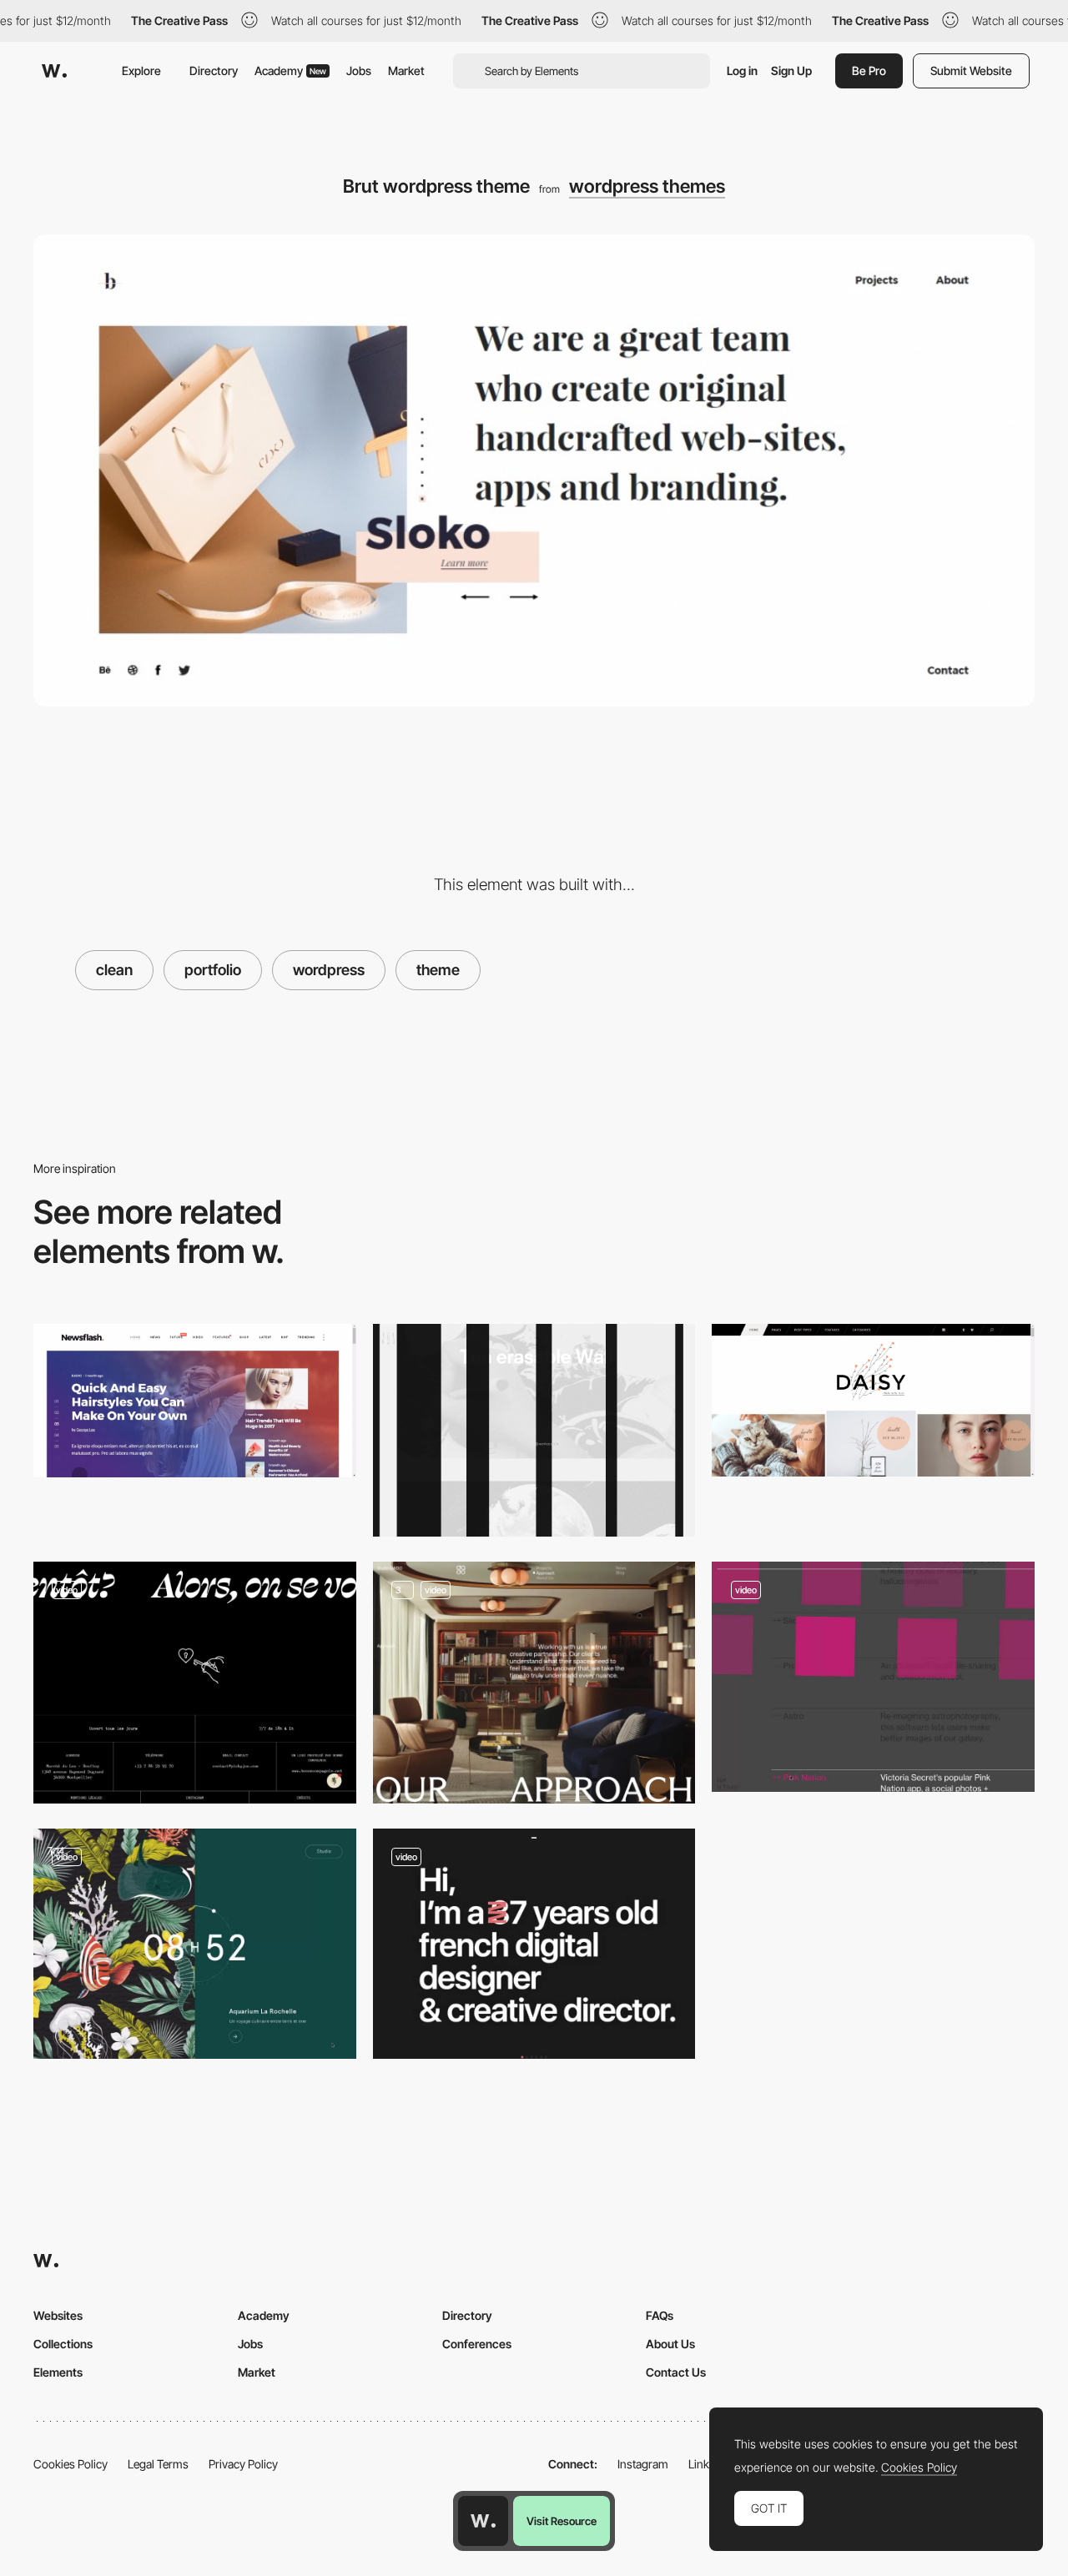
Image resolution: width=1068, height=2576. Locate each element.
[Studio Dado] (534, 1683)
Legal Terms (158, 2464)
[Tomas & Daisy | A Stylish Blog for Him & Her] (873, 1400)
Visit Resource (562, 2521)
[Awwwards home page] (483, 2521)
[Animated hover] (873, 1677)
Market (406, 70)
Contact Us (676, 2372)
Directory (214, 70)
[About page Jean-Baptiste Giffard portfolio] (534, 1944)
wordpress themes (647, 186)
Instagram (643, 2464)
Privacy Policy (243, 2464)
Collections (63, 2344)
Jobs (359, 70)
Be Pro (869, 70)
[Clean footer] (195, 1683)
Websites (58, 2315)
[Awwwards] (54, 71)
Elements (58, 2372)
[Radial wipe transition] (195, 1944)
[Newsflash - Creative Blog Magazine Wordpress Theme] (195, 1401)
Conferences (477, 2344)
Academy (290, 70)
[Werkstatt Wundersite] (534, 1430)
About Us (670, 2344)
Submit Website (971, 70)
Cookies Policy (71, 2464)
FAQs (660, 2315)
